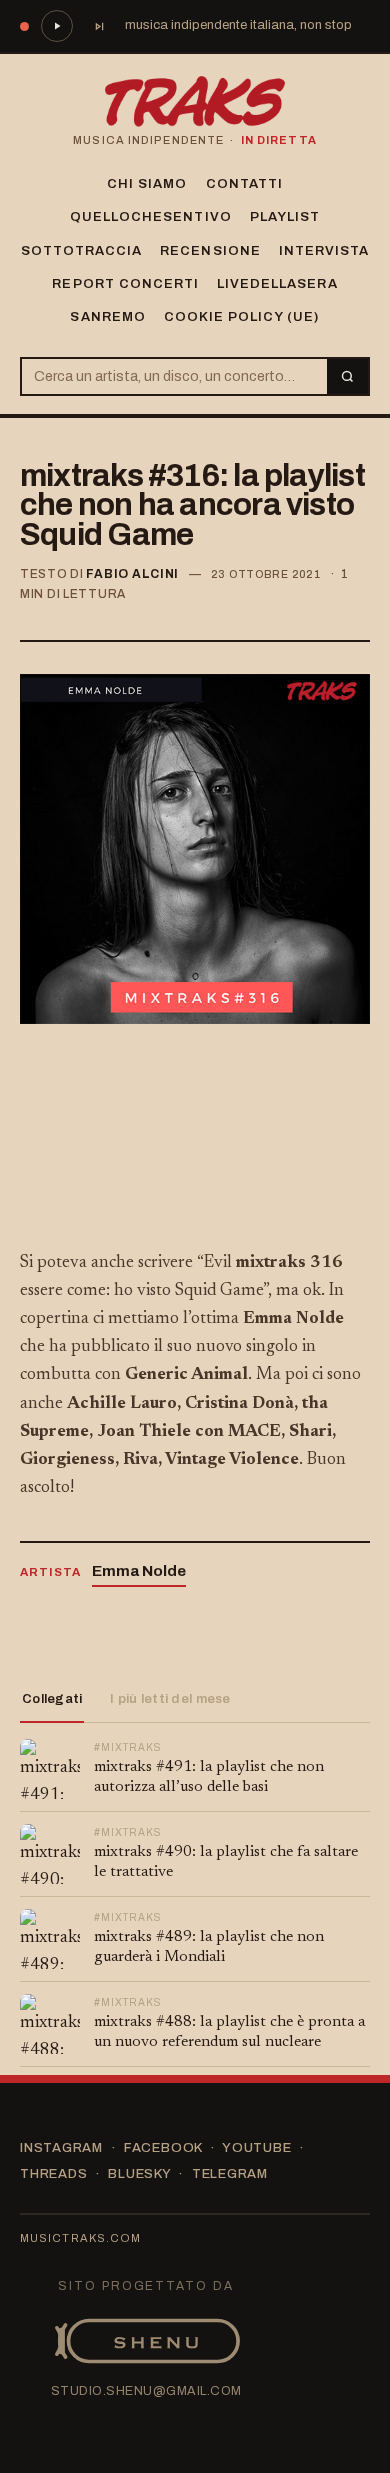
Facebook (163, 2148)
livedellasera (277, 284)
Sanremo (107, 317)
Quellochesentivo (151, 217)
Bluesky (139, 2174)
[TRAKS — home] (195, 101)
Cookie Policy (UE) (242, 317)
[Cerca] (347, 376)
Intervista (324, 251)
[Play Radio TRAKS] (57, 26)
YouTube (256, 2148)
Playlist (285, 217)
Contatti (244, 184)
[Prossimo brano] (99, 26)
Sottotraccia (81, 251)
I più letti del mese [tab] (170, 1699)
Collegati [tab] (52, 1699)
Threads (53, 2174)
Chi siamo (147, 184)
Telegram (230, 2174)
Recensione (210, 251)
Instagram (61, 2148)
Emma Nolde (139, 1571)
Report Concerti (125, 284)
